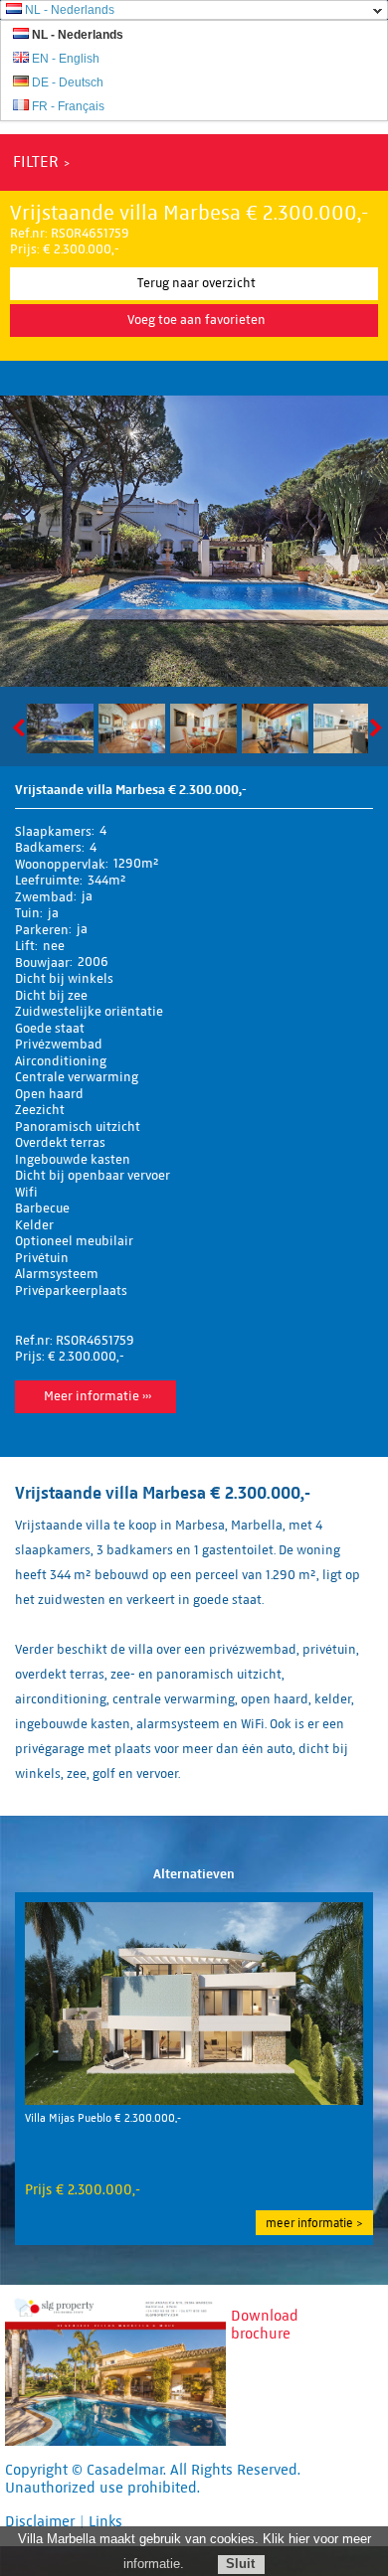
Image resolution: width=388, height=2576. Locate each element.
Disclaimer (40, 2521)
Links (105, 2521)
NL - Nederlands (70, 10)
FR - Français (68, 106)
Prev (23, 727)
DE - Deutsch (68, 82)
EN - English (66, 59)
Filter (36, 161)
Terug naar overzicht (196, 283)
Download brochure (265, 2325)
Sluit (240, 2564)
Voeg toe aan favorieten (196, 320)
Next (372, 727)
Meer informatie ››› (97, 1396)
